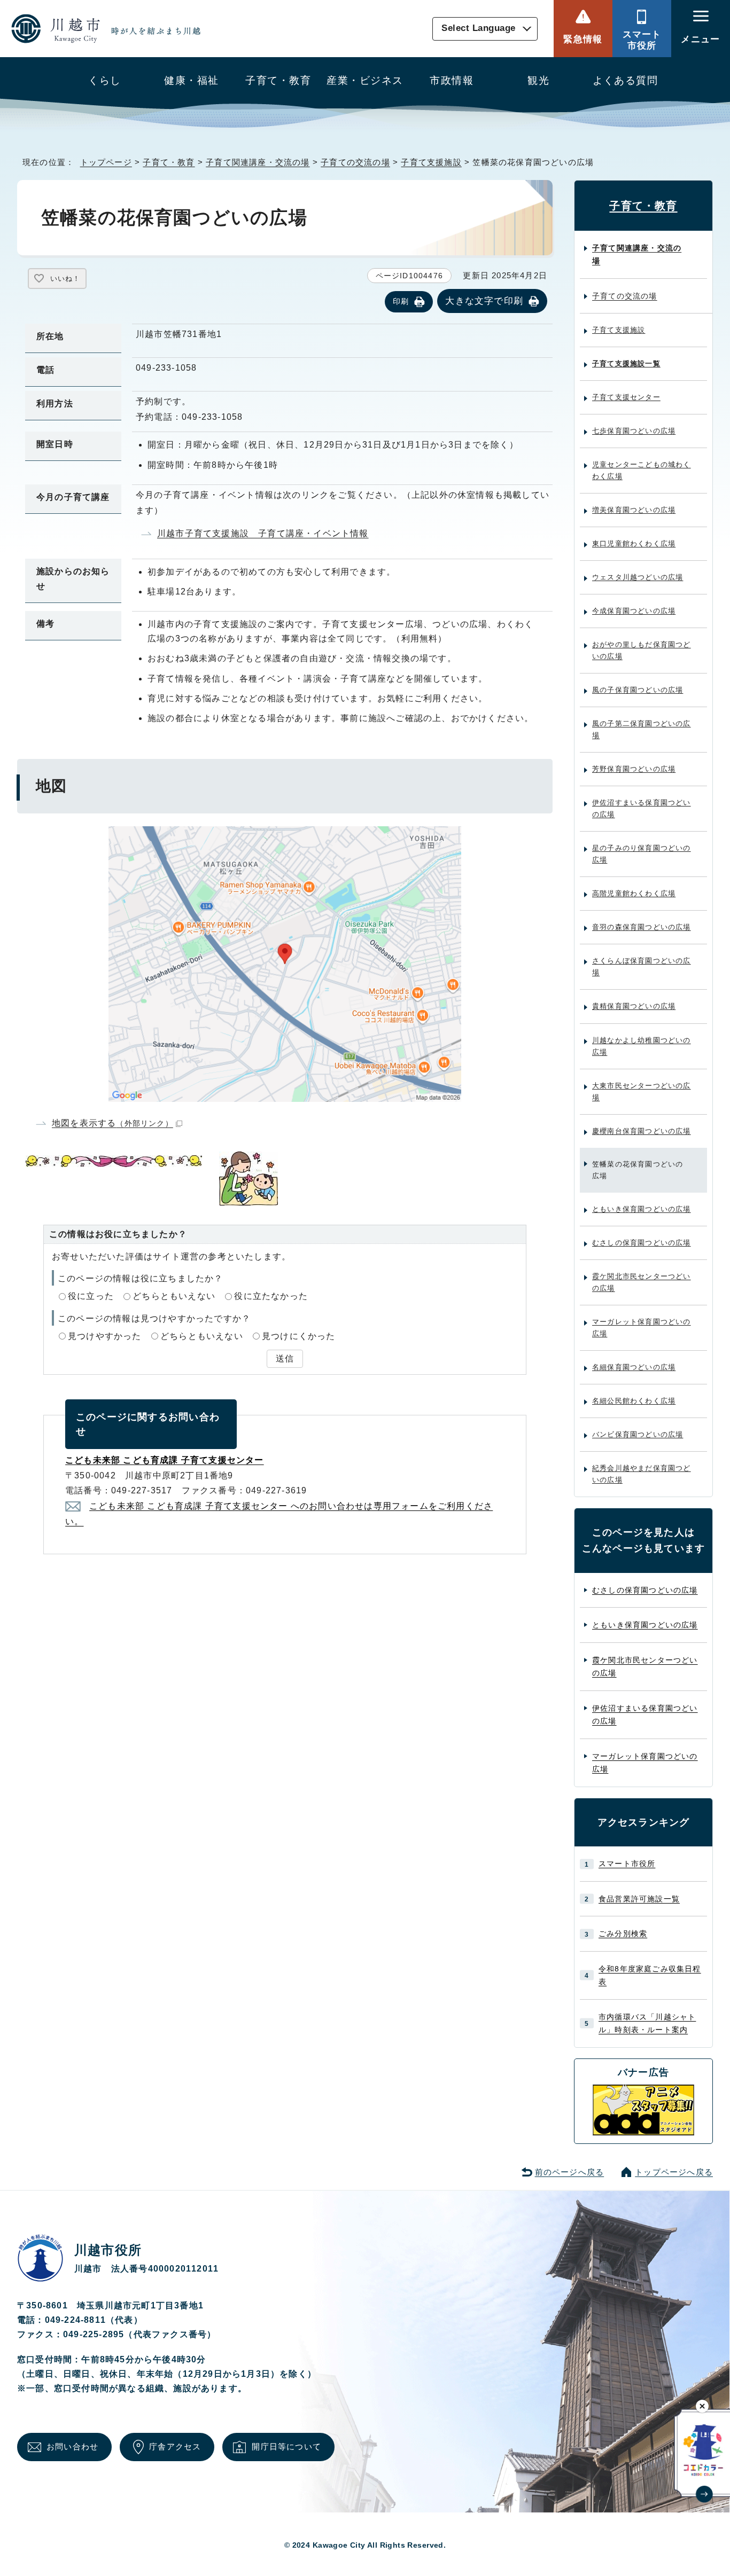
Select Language (479, 29)
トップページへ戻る (674, 2172)
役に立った (91, 1296)
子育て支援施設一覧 (626, 363)
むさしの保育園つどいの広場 (642, 1243)
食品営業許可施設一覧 (639, 1899)
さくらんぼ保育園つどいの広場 (642, 966)
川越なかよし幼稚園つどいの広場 (642, 1046)
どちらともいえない (174, 1296)
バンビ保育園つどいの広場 (638, 1434)
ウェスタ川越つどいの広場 (638, 577)
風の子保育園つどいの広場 (638, 690)
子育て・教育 (278, 80)
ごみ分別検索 (623, 1933)
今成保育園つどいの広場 (634, 611)
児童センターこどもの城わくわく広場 (642, 470)
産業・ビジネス (365, 80)
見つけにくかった (299, 1336)
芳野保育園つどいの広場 (634, 769)
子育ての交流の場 (355, 162)
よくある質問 (626, 80)
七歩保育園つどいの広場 (634, 431)
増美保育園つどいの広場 (634, 510)
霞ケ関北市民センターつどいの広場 (642, 1282)
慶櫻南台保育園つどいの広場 (642, 1131)
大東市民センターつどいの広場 (642, 1091)
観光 (538, 80)
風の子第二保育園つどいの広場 (642, 729)
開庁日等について (286, 2446)
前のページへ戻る (570, 2172)
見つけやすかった (105, 1336)
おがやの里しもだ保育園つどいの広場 (642, 650)
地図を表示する (112, 1123)
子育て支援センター (626, 397)
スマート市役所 (642, 40)
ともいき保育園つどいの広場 (642, 1209)
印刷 (401, 301)
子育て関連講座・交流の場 (258, 162)
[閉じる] (702, 2406)
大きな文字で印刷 (484, 301)
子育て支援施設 (431, 162)
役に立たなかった (271, 1296)
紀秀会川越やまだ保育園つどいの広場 (642, 1474)
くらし (104, 80)
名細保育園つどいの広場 (634, 1367)
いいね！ (65, 279)
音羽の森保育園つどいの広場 (642, 927)
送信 (285, 1359)
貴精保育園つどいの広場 (634, 1006)
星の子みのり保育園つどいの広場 (642, 854)
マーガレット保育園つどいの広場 (642, 1328)
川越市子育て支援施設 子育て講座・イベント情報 (263, 533)
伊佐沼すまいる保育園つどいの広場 (642, 808)
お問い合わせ (72, 2446)
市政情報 (452, 80)
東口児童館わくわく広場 (634, 543)
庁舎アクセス (175, 2446)
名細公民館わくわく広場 (634, 1401)
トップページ (106, 162)
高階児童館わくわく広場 (634, 893)
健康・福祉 (191, 80)
